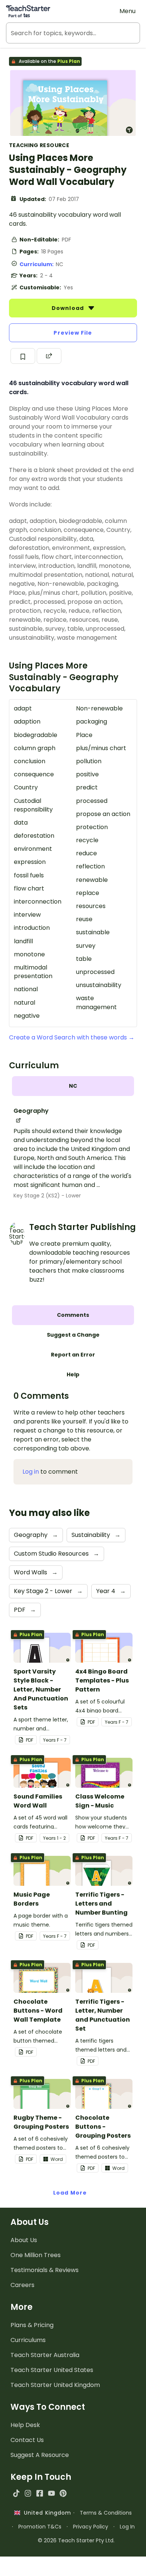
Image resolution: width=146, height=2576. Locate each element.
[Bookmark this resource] (23, 356)
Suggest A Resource (40, 2455)
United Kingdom (46, 2513)
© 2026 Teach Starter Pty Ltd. (76, 2540)
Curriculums (28, 2340)
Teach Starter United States (52, 2370)
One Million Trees (36, 2255)
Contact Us (27, 2440)
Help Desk (25, 2425)
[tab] (73, 1086)
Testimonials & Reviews (45, 2270)
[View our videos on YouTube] (51, 2493)
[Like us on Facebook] (39, 2493)
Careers (22, 2285)
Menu (127, 11)
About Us (24, 2240)
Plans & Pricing (32, 2325)
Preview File (73, 333)
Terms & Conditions (106, 2513)
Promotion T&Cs (40, 2527)
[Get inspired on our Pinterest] (63, 2493)
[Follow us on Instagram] (28, 2493)
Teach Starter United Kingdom (55, 2385)
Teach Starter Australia (45, 2355)
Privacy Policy (91, 2527)
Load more (70, 2193)
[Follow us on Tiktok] (16, 2493)
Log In (127, 2527)
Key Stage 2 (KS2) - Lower (47, 1196)
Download (69, 308)
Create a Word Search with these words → (72, 1037)
